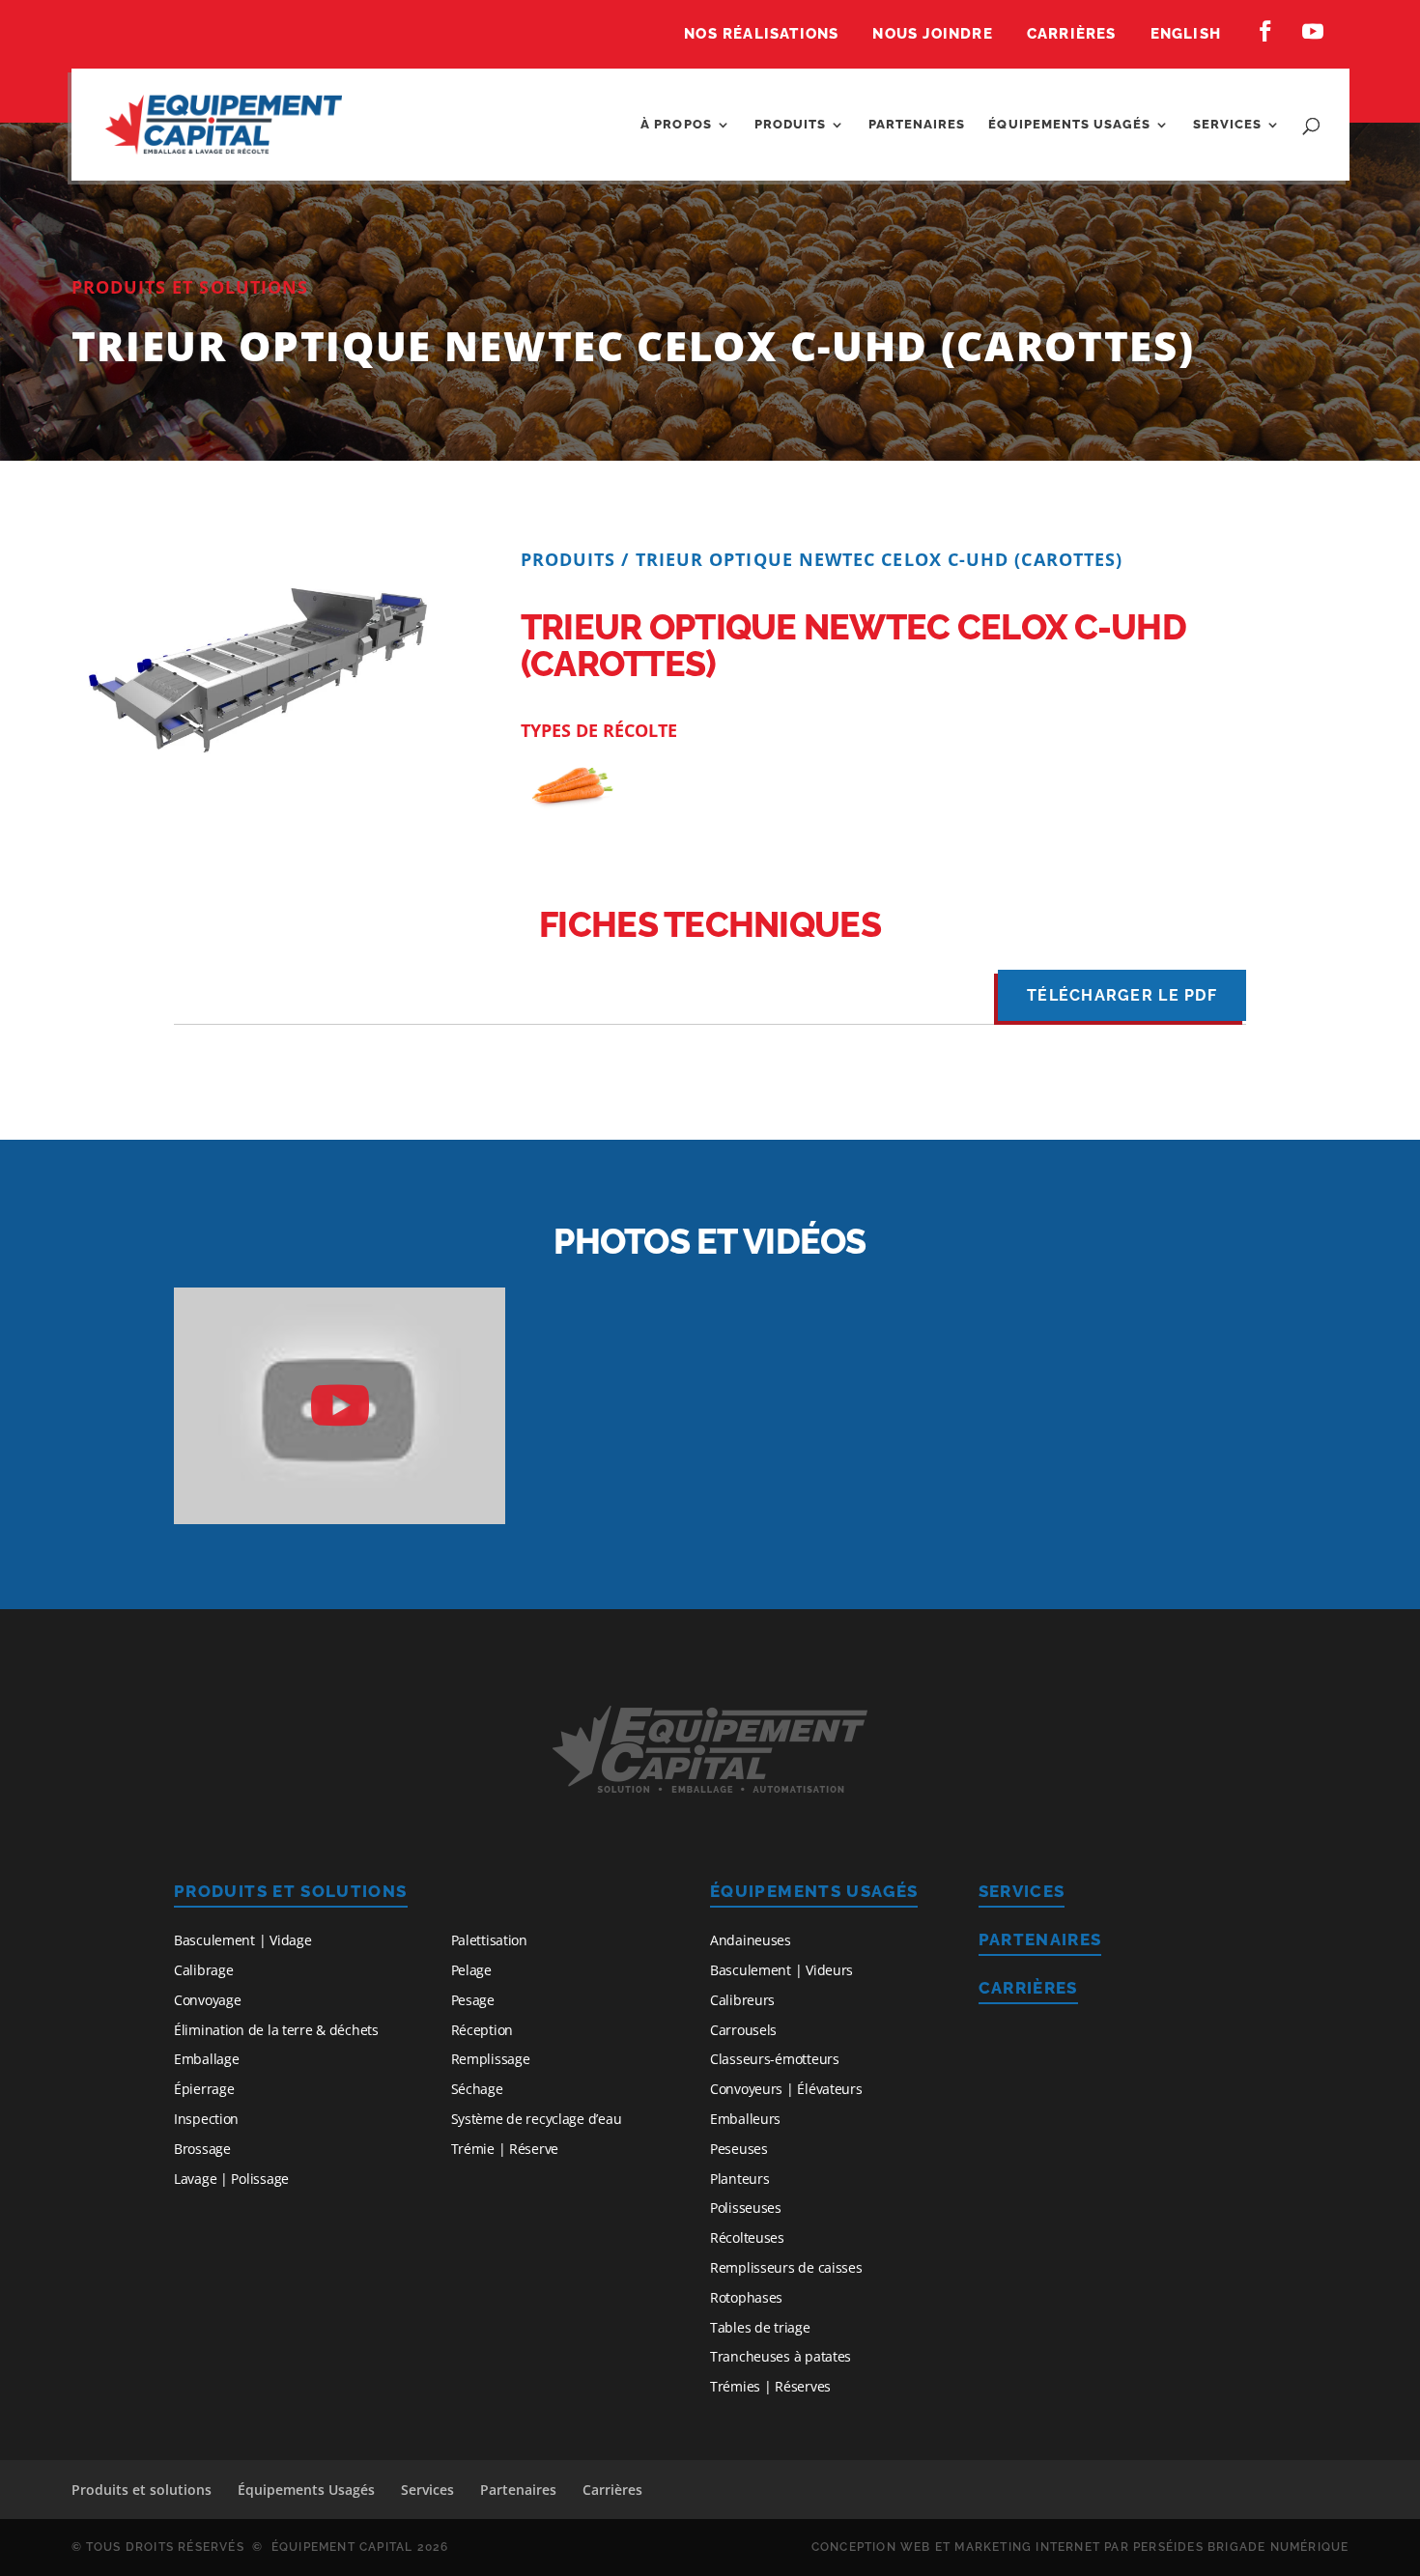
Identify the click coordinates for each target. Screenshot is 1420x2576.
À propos (676, 125)
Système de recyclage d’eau (537, 2119)
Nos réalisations (761, 35)
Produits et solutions (291, 1891)
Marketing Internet (1027, 2547)
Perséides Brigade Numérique (1241, 2547)
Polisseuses (746, 2208)
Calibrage (203, 1970)
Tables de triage (760, 2327)
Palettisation (489, 1940)
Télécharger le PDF (1122, 995)
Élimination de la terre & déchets (276, 2030)
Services (1227, 125)
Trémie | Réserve (505, 2149)
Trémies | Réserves (770, 2386)
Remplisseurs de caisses (786, 2267)
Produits (790, 125)
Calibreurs (742, 2000)
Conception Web (871, 2547)
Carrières (1072, 35)
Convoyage (207, 2000)
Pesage (473, 2000)
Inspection (206, 2119)
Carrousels (743, 2030)
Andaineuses (751, 1940)
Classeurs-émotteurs (775, 2059)
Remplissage (491, 2059)
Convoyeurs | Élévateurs (786, 2089)
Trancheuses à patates (781, 2356)
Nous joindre (932, 35)
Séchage (477, 2089)
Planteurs (739, 2179)
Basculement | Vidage (242, 1940)
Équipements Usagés (814, 1891)
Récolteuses (747, 2237)
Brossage (202, 2149)
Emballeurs (745, 2119)
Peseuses (739, 2149)
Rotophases (746, 2297)
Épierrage (204, 2089)
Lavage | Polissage (231, 2179)
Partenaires (917, 125)
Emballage (206, 2059)
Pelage (471, 1970)
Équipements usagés (1069, 125)
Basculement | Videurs (781, 1970)
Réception (482, 2030)
